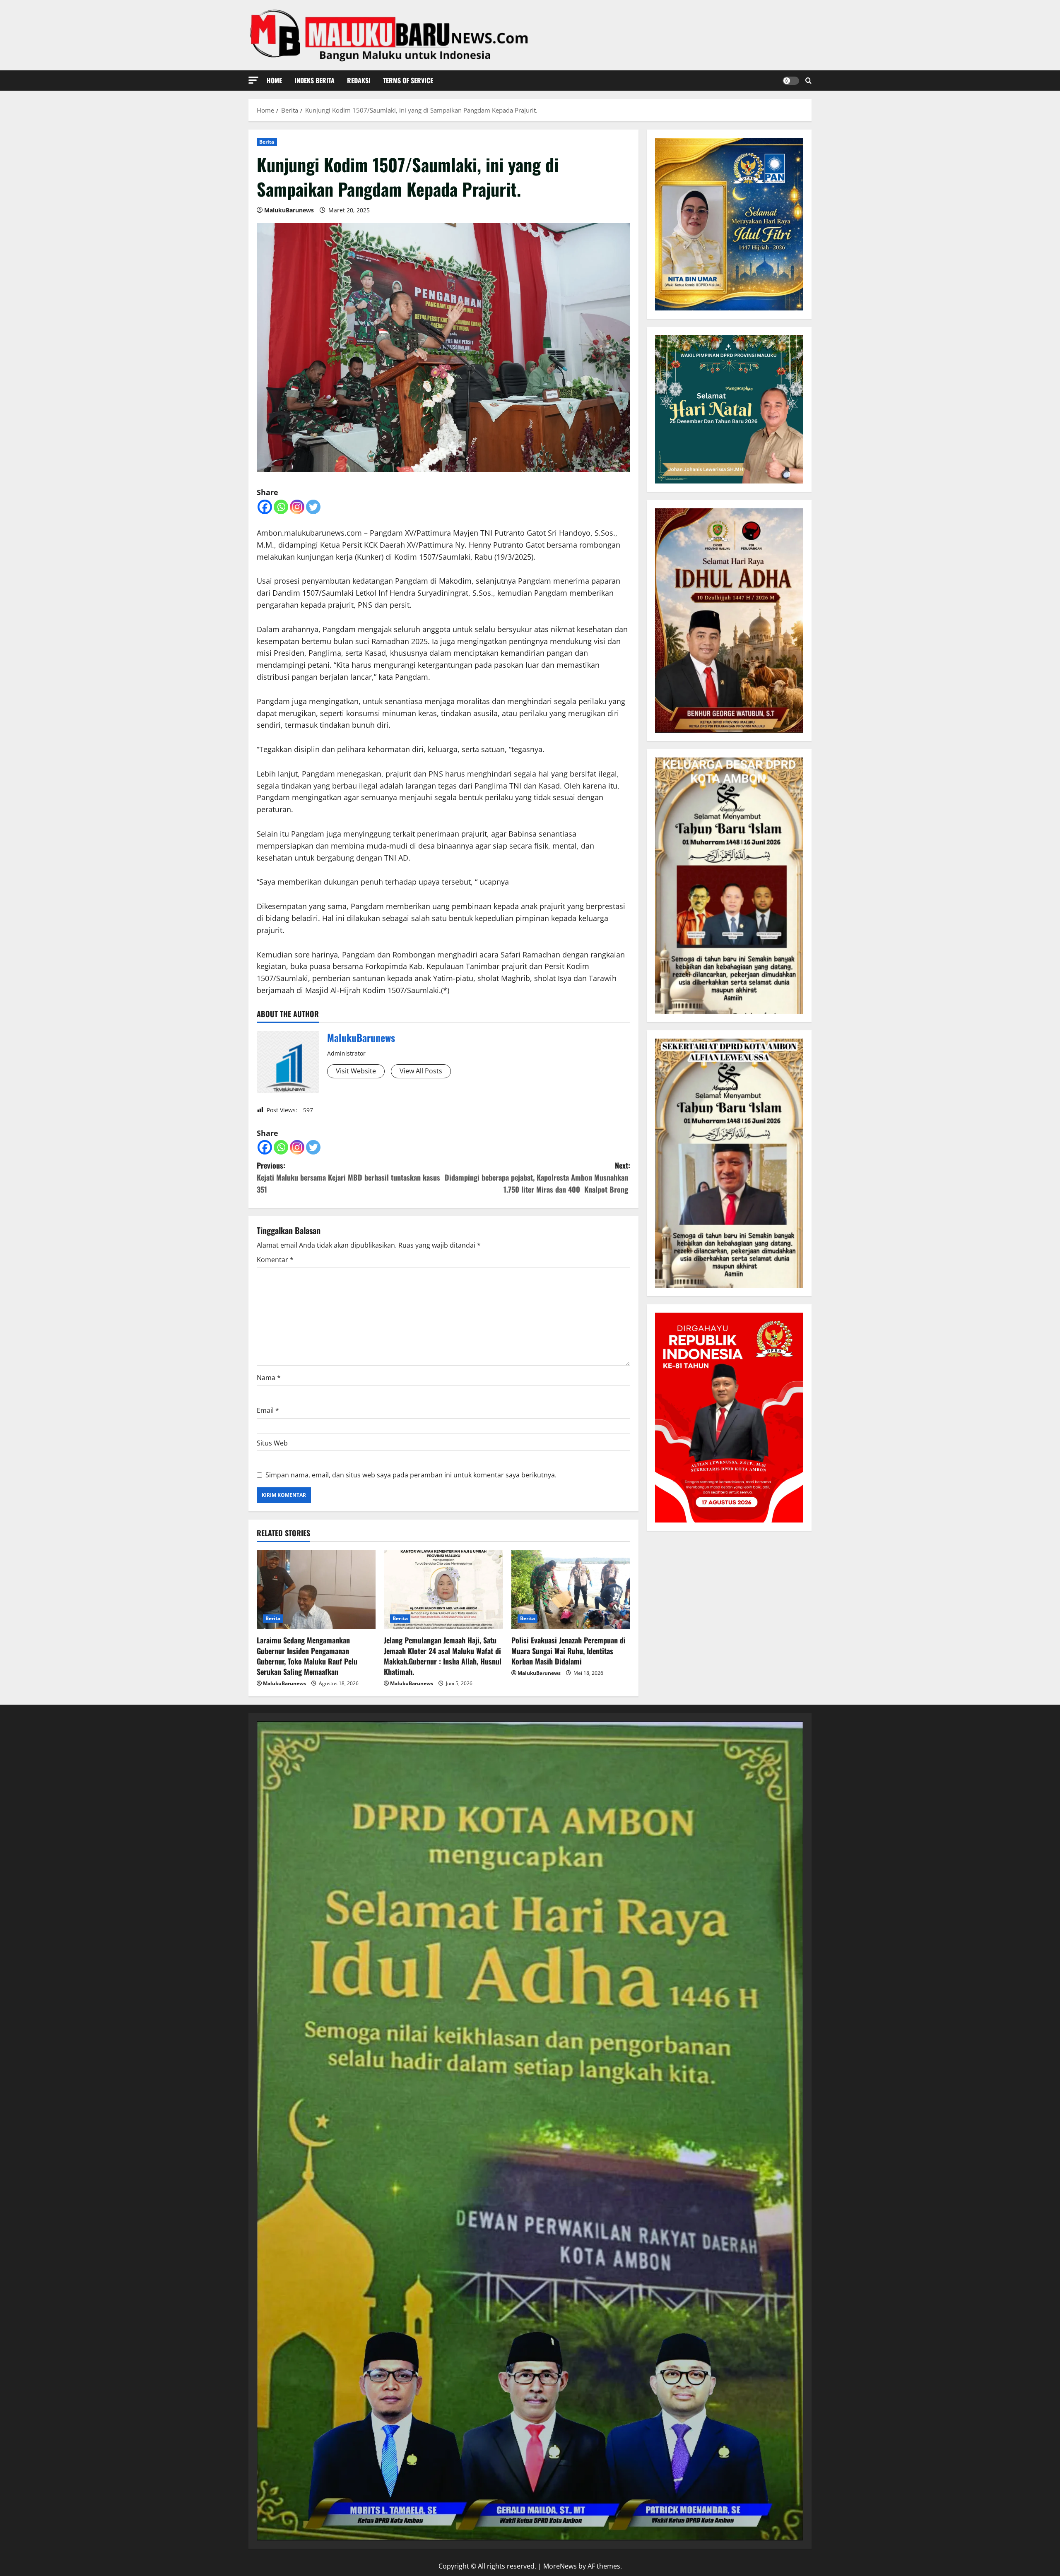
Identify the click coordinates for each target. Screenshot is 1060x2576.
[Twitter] (313, 507)
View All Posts (421, 1071)
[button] (253, 80)
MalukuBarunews (289, 210)
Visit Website (356, 1071)
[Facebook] (265, 507)
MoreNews (560, 2566)
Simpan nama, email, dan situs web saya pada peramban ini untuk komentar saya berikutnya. (411, 1475)
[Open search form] (808, 81)
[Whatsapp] (281, 507)
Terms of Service (408, 80)
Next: (537, 1177)
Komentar (275, 1260)
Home (274, 80)
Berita (267, 142)
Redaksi (359, 80)
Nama (269, 1378)
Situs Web (272, 1443)
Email (268, 1410)
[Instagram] (297, 507)
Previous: (348, 1177)
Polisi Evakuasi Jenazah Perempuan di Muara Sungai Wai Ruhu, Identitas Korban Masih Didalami (569, 1650)
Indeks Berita (314, 80)
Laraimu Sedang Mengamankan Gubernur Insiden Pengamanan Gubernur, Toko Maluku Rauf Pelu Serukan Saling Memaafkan (307, 1656)
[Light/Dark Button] (791, 81)
